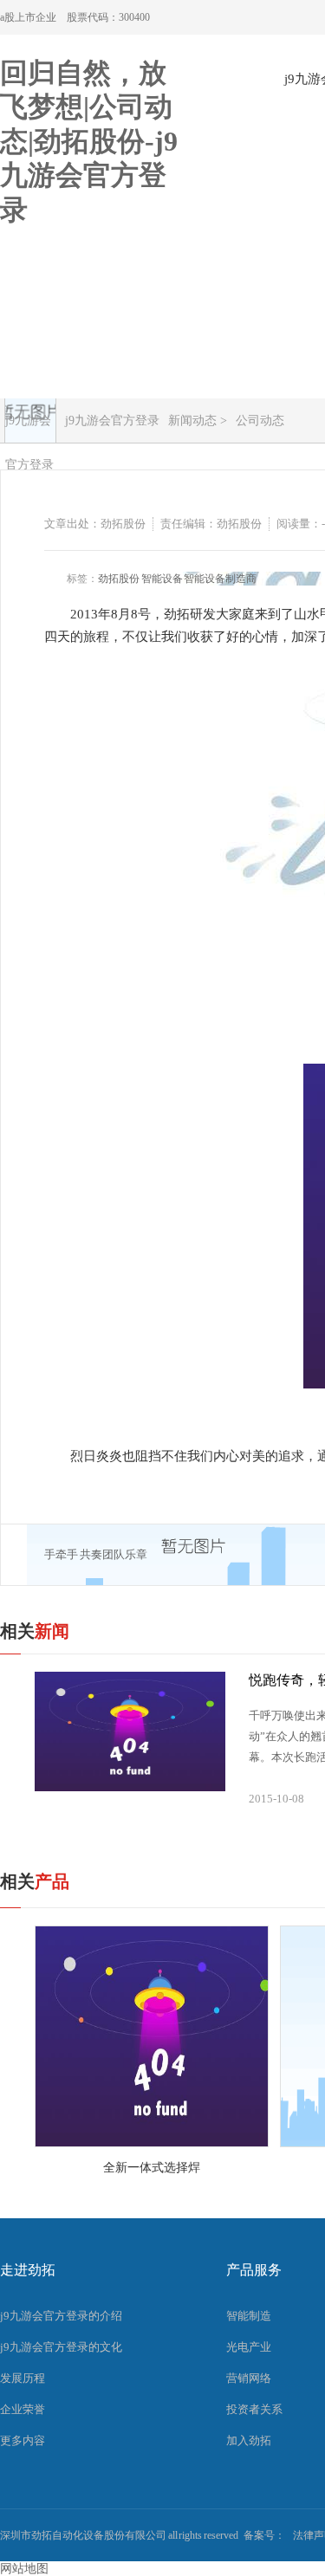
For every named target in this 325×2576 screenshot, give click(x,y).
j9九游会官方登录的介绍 (61, 2316)
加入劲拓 (249, 2440)
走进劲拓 (28, 2270)
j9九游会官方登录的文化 (61, 2347)
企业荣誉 (23, 2409)
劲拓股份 (119, 579)
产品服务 (254, 2270)
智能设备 (162, 579)
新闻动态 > (198, 421)
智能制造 (249, 2316)
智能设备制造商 (220, 579)
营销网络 (249, 2378)
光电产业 (249, 2347)
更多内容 (23, 2440)
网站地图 (24, 2569)
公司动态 (260, 421)
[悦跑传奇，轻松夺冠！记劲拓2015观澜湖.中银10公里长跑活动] (130, 1731)
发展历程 (23, 2378)
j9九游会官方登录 (29, 428)
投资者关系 (254, 2409)
